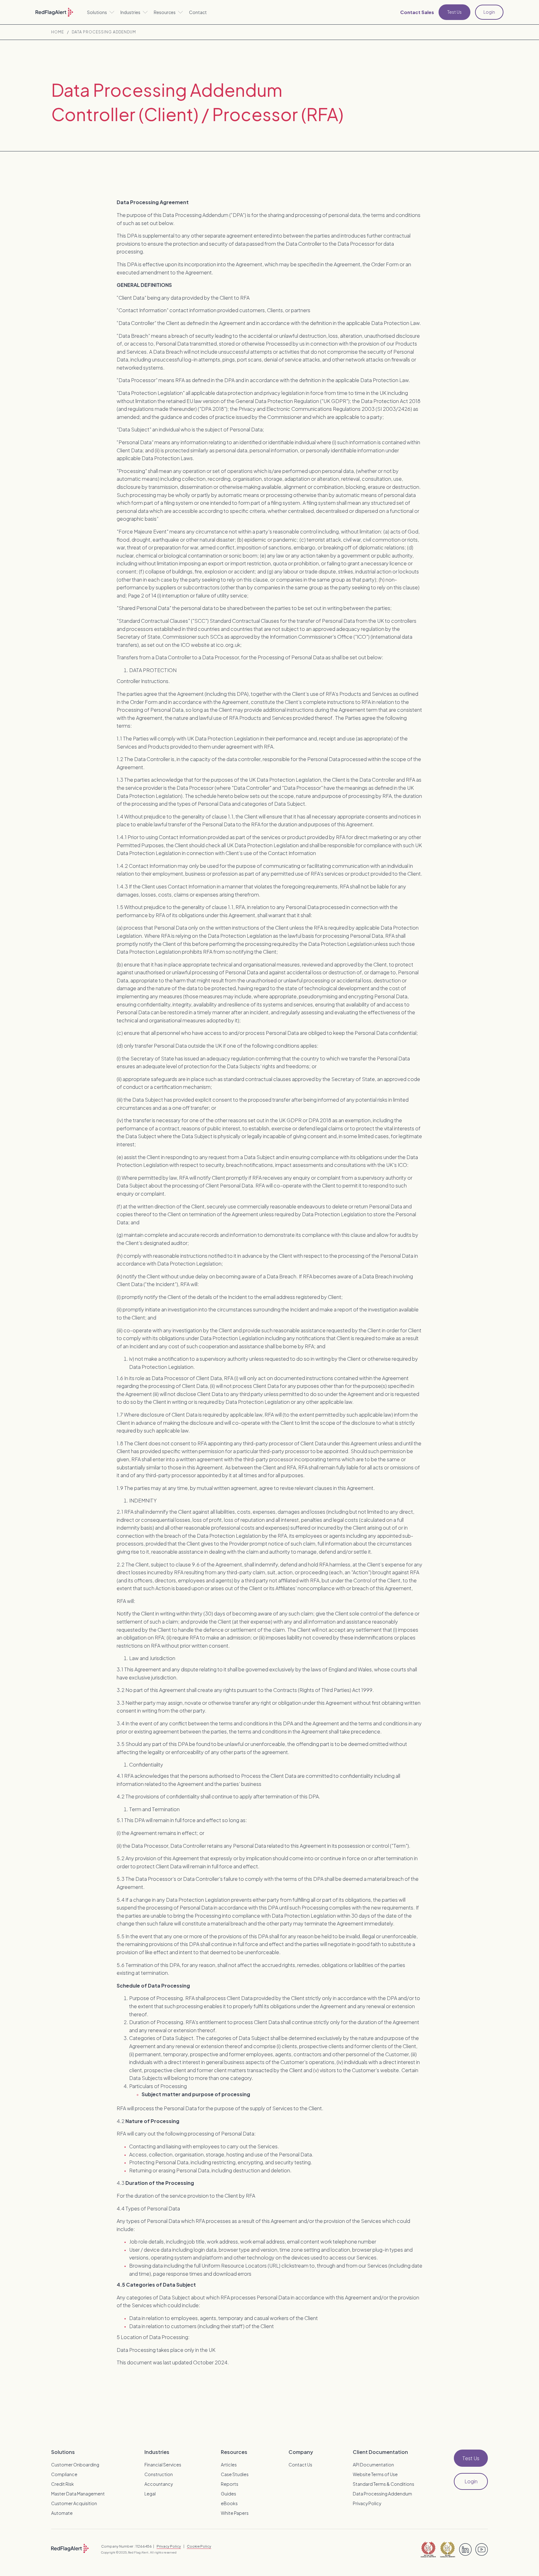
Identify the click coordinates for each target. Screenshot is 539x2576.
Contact (198, 12)
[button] (101, 12)
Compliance (64, 2474)
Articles (229, 2465)
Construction (159, 2474)
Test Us (454, 12)
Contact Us (300, 2465)
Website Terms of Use (375, 2474)
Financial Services (163, 2465)
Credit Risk (63, 2484)
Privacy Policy (367, 2503)
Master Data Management (78, 2494)
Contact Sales (417, 12)
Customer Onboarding (75, 2465)
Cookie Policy (199, 2546)
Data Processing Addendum (104, 32)
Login (489, 12)
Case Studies (235, 2474)
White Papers (235, 2513)
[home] (54, 12)
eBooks (229, 2503)
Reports (230, 2484)
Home (58, 32)
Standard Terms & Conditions (384, 2484)
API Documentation (373, 2465)
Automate (62, 2513)
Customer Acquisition (74, 2503)
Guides (228, 2494)
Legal (150, 2494)
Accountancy (159, 2484)
